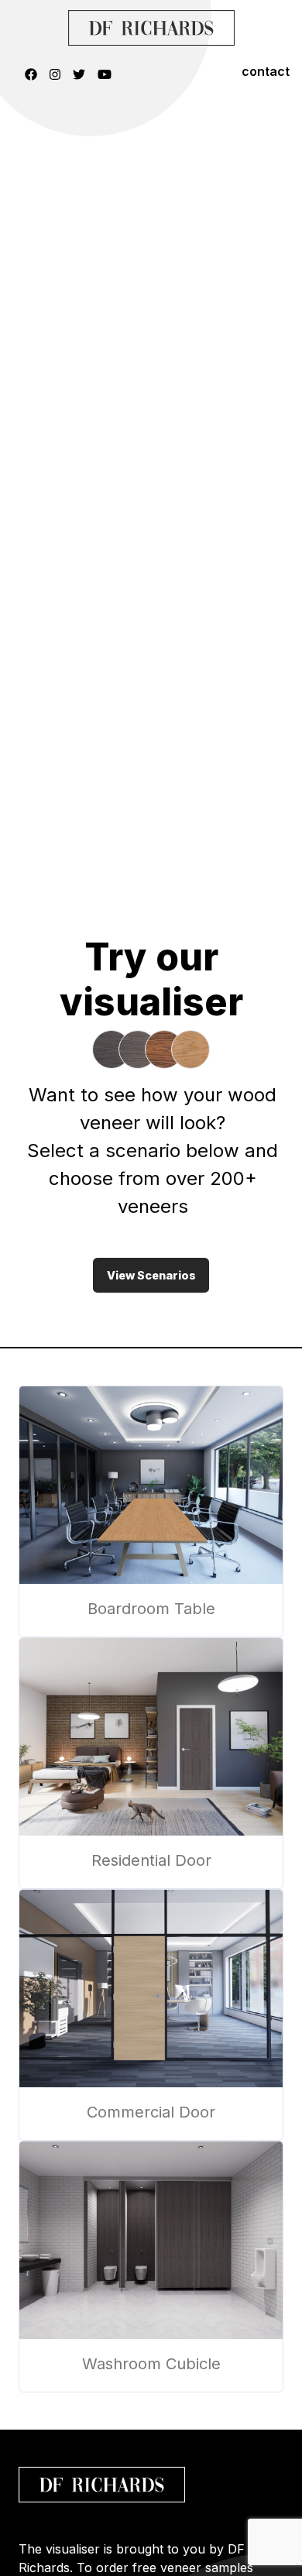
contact (266, 71)
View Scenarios (151, 1275)
